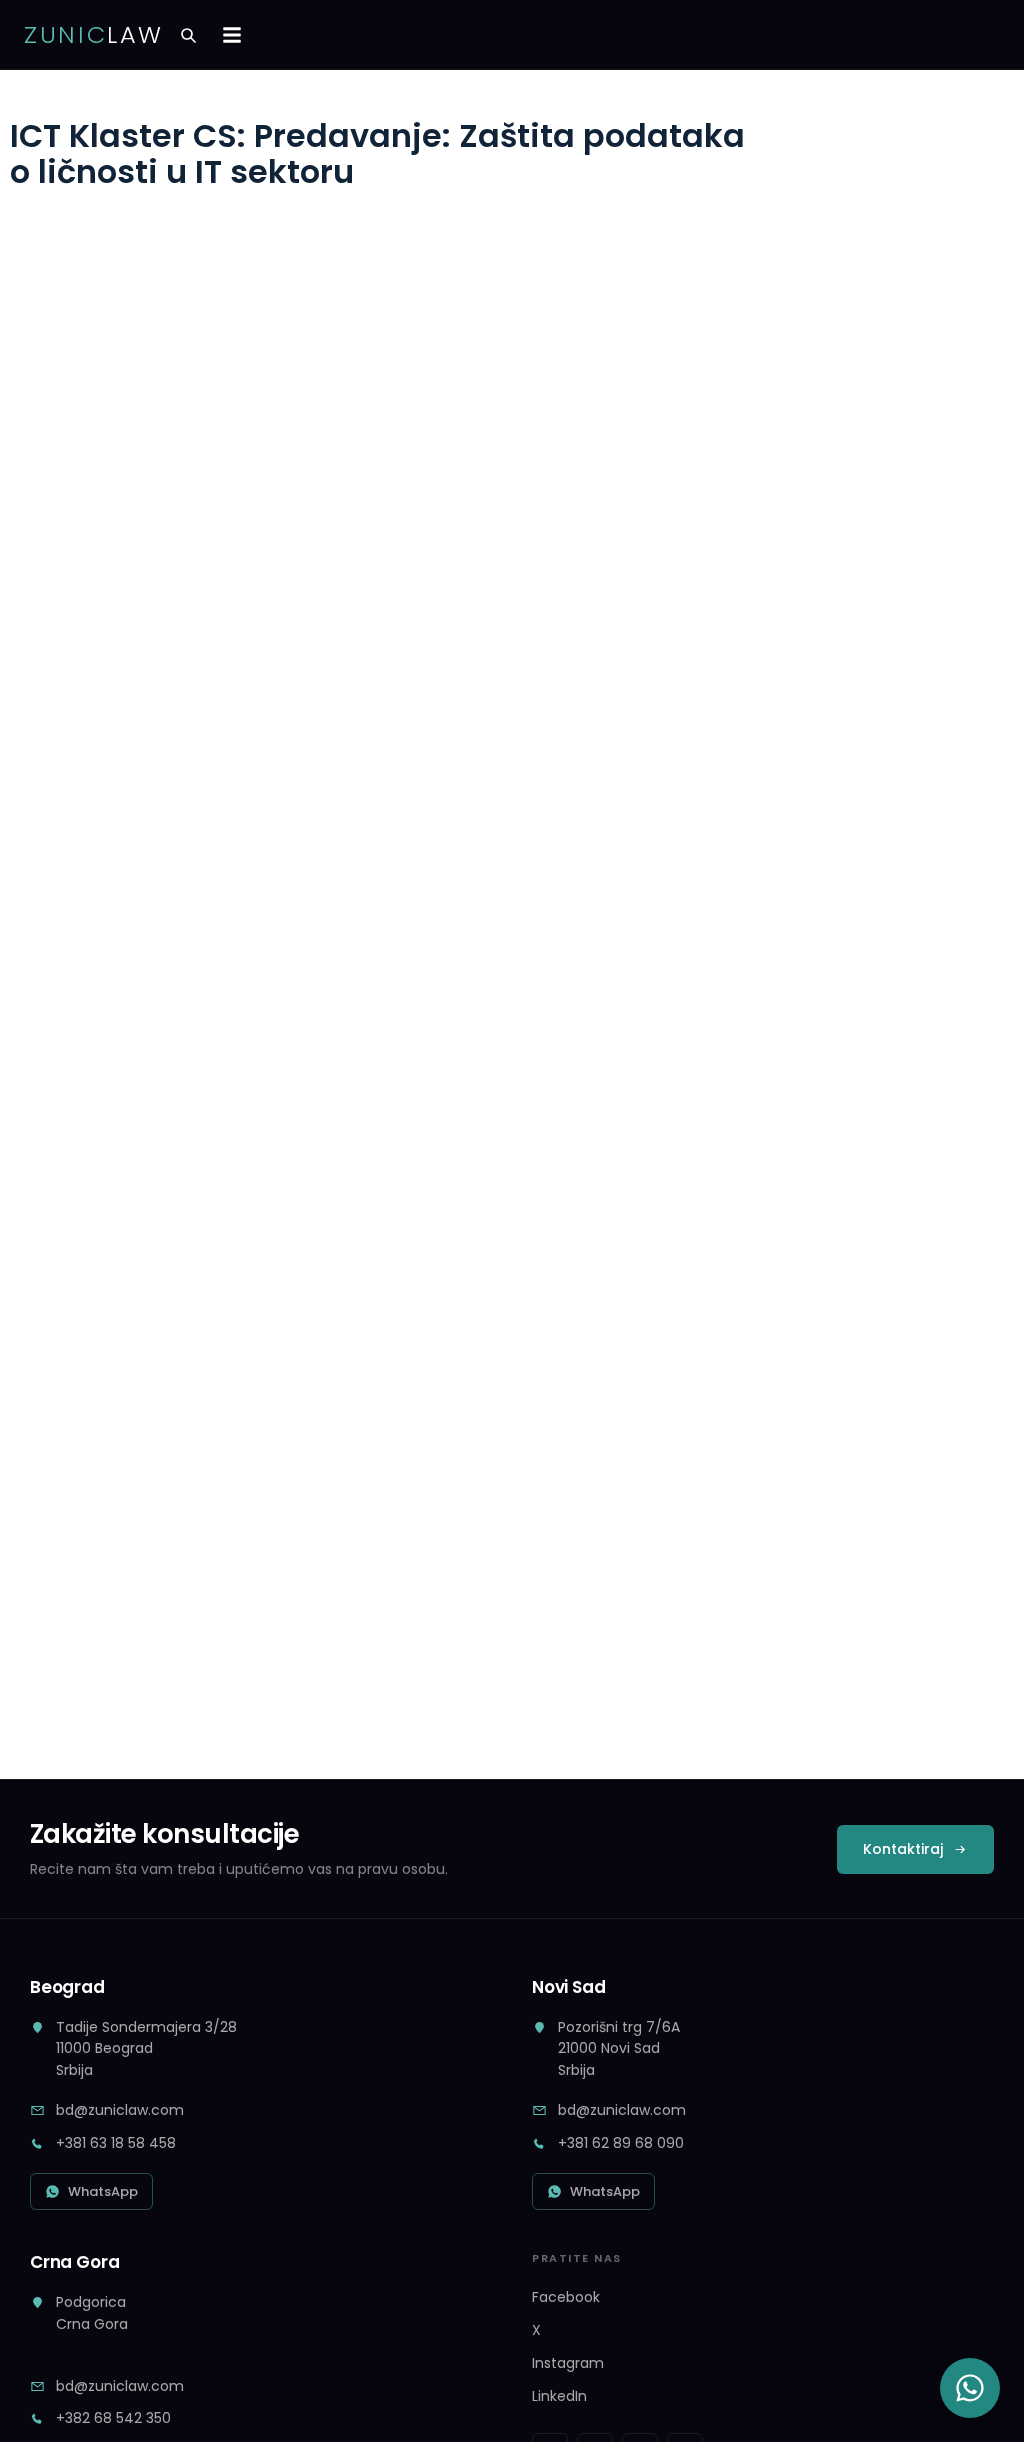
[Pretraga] (188, 35)
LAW (94, 35)
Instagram (568, 2363)
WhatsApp (103, 2191)
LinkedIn (559, 2396)
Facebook (566, 2297)
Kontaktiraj (903, 1849)
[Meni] (232, 35)
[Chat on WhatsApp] (970, 2388)
